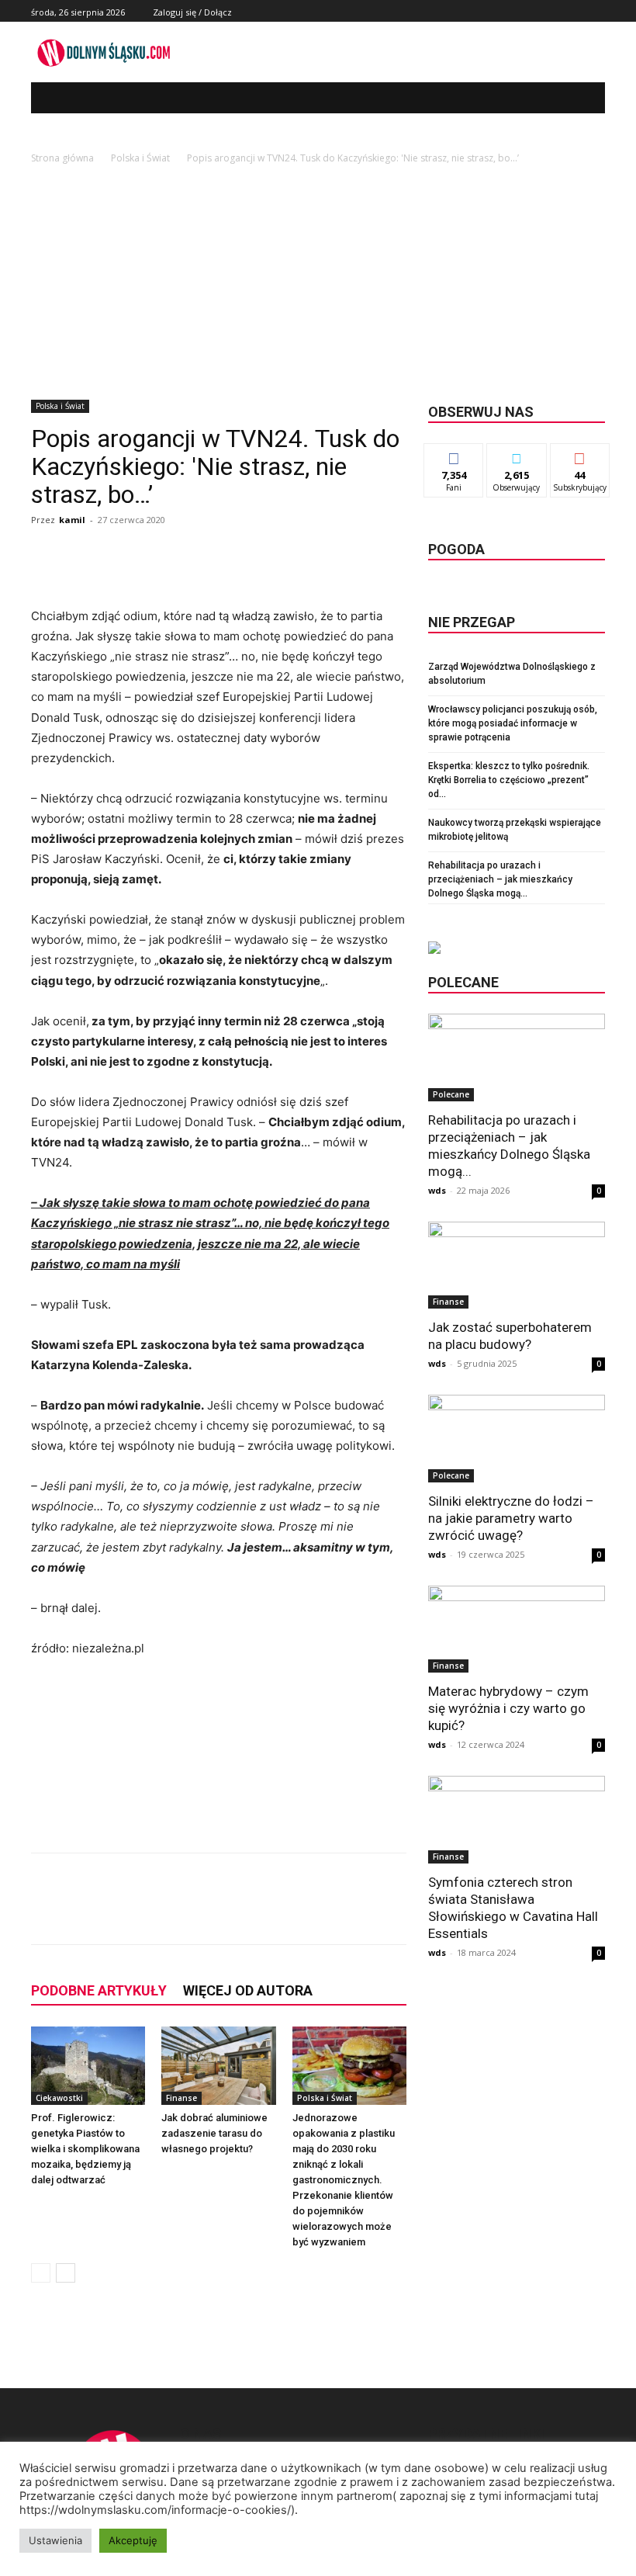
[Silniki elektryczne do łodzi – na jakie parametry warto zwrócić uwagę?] (517, 1439)
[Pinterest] (217, 1912)
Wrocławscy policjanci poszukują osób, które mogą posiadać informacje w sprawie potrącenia (513, 723)
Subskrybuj (580, 455)
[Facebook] (561, 11)
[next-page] (66, 2273)
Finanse (181, 2098)
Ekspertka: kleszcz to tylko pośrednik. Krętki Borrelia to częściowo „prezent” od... (509, 780)
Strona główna (62, 158)
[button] (582, 98)
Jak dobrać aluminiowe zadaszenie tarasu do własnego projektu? (214, 2133)
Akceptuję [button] (133, 2540)
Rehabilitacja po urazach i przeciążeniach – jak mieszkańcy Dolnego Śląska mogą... (500, 879)
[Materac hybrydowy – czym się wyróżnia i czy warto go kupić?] (517, 1630)
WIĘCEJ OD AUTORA (248, 1990)
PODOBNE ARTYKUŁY (99, 1990)
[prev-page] (41, 2273)
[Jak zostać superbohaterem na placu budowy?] (517, 1265)
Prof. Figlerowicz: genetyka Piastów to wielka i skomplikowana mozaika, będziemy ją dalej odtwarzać (85, 2149)
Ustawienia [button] (55, 2540)
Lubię (454, 455)
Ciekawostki (59, 2098)
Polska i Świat (140, 158)
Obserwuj (517, 455)
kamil (72, 520)
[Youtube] (596, 11)
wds (437, 1190)
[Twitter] (578, 11)
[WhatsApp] (253, 1912)
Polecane (451, 1094)
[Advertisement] (318, 283)
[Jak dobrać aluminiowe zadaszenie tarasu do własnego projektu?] (218, 2066)
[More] (289, 1912)
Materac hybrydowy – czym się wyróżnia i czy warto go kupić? (508, 1708)
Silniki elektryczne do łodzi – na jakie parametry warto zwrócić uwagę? (511, 1518)
